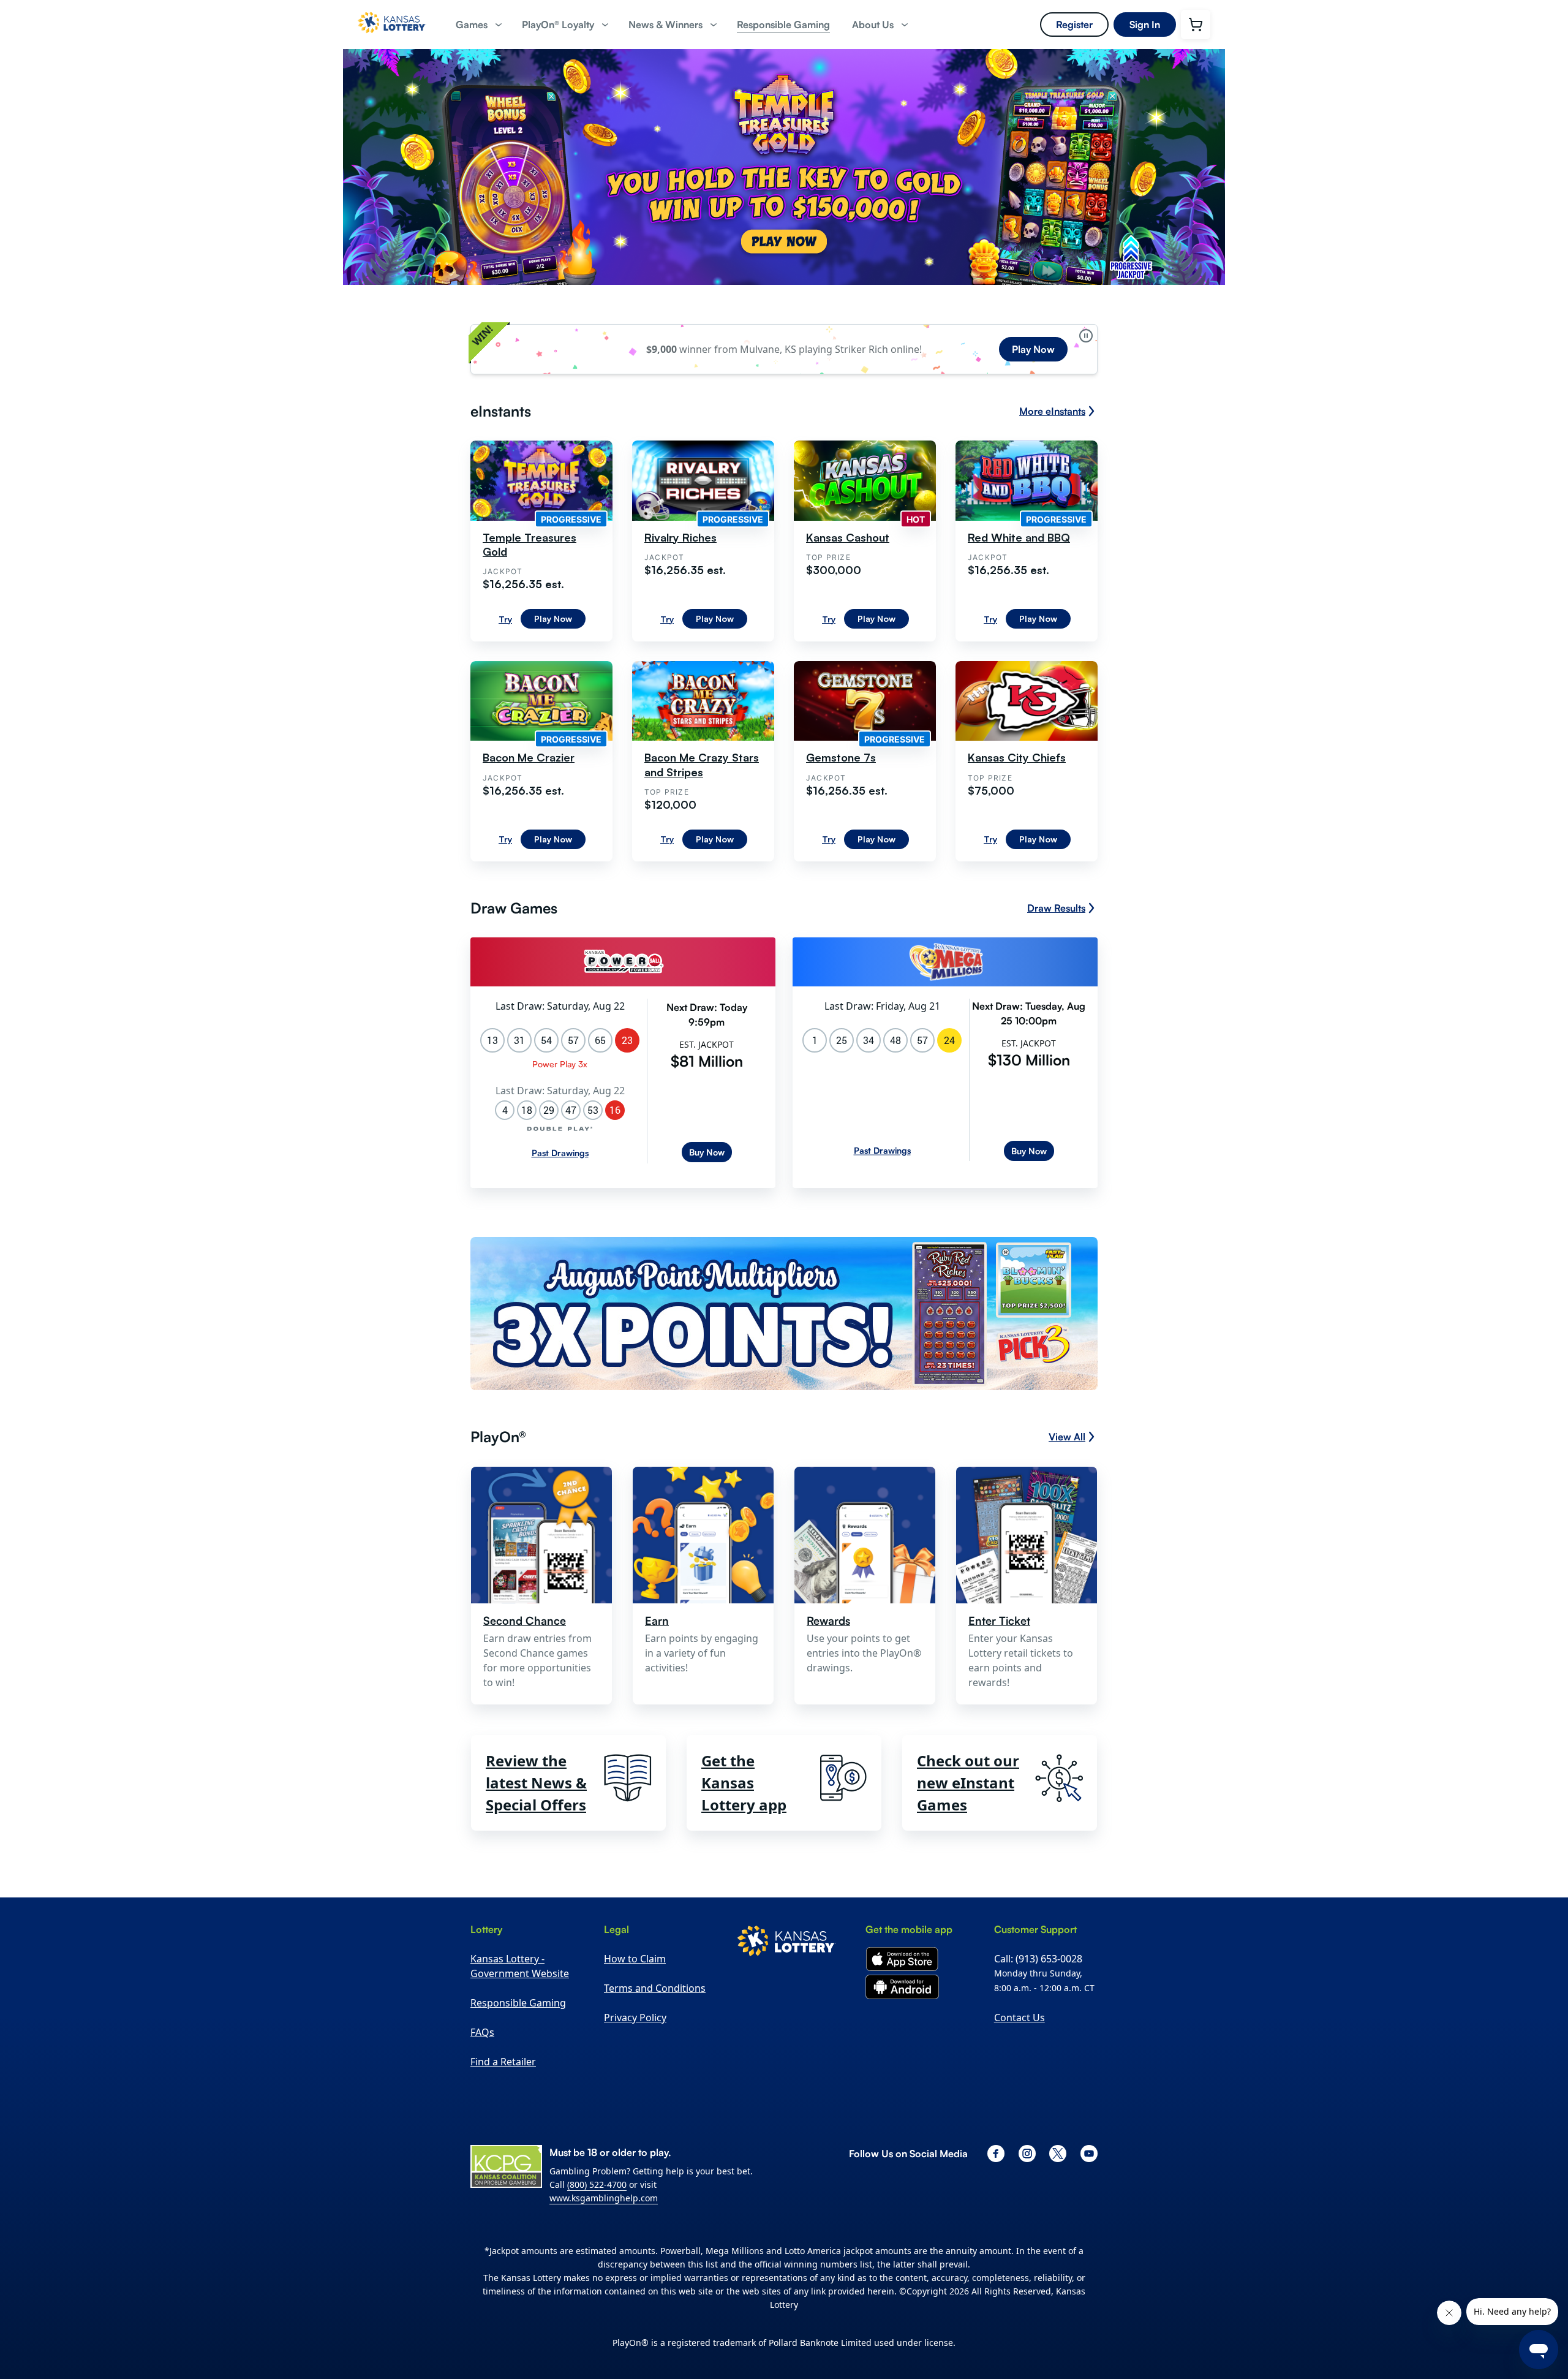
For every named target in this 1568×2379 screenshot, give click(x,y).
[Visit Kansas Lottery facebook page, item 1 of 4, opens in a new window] (996, 2154)
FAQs (482, 2032)
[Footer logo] (787, 1943)
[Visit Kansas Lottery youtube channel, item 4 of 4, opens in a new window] (1089, 2154)
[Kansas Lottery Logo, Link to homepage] (392, 37)
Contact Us (1020, 2018)
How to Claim (635, 1959)
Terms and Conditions (655, 1988)
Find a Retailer (503, 2062)
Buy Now (707, 1152)
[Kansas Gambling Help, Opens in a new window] (506, 2166)
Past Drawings (560, 1153)
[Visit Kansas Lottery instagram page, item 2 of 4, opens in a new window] (1027, 2154)
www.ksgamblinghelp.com (604, 2198)
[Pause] (1086, 336)
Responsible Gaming (518, 2003)
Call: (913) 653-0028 (1038, 1959)
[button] (478, 25)
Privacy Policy (635, 2018)
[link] (783, 25)
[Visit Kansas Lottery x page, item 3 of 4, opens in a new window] (1058, 2154)
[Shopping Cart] (1196, 25)
